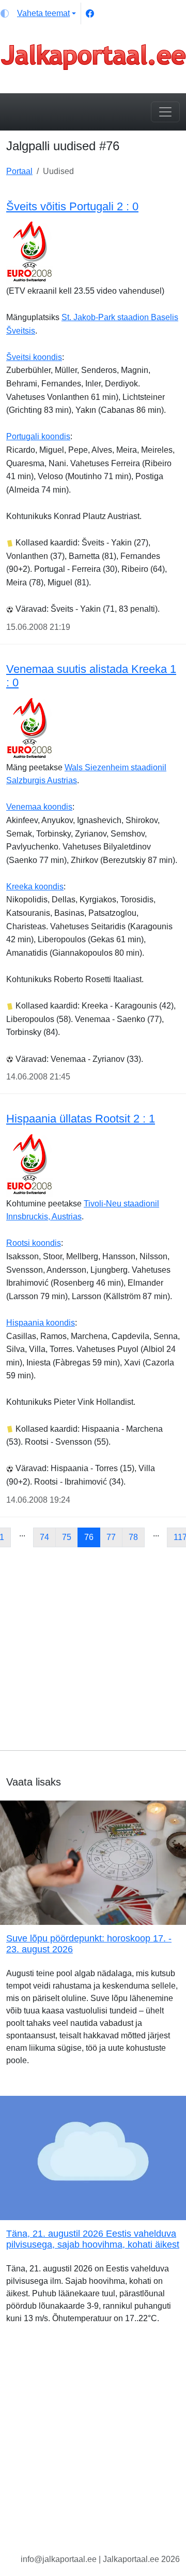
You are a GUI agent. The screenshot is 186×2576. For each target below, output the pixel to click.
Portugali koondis (38, 436)
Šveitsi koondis (34, 357)
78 (133, 1537)
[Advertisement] (93, 1649)
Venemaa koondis (39, 807)
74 (44, 1537)
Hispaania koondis (41, 1323)
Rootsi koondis (34, 1243)
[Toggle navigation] (165, 112)
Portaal (19, 171)
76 (89, 1537)
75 (67, 1537)
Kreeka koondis (35, 887)
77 (111, 1537)
